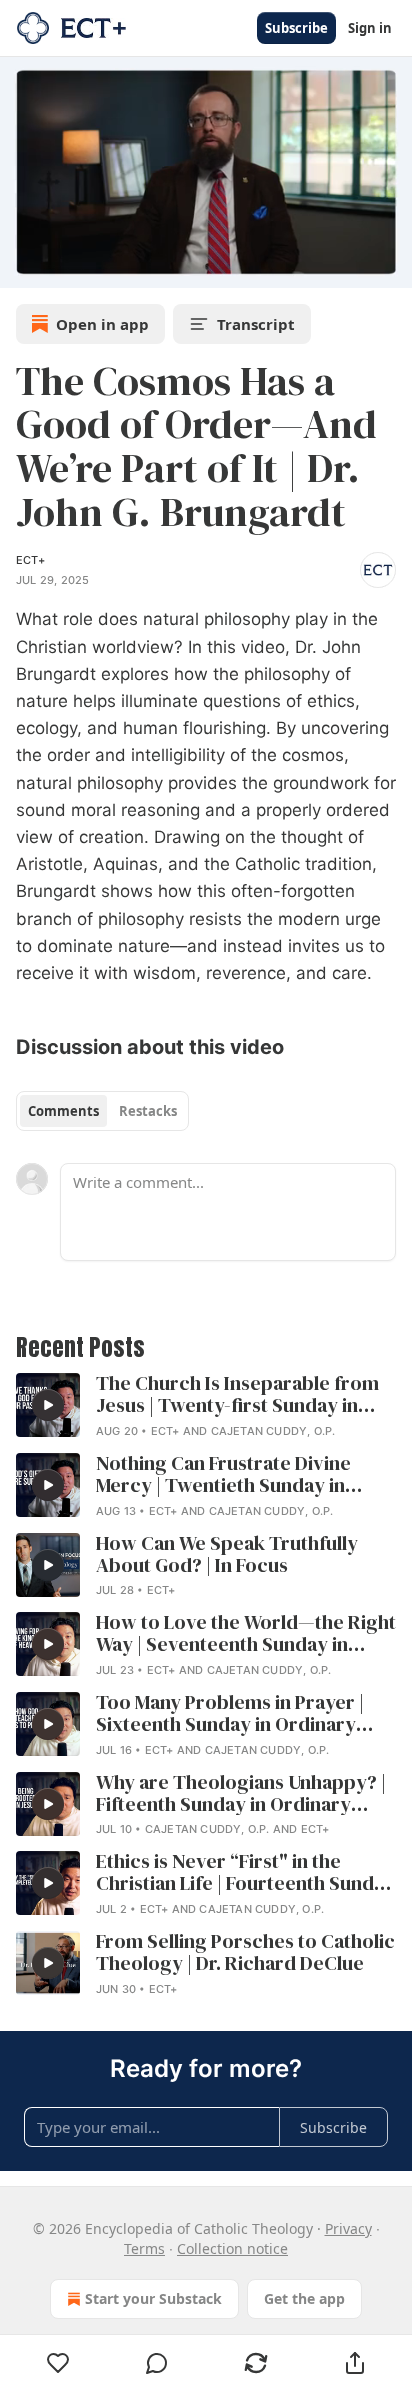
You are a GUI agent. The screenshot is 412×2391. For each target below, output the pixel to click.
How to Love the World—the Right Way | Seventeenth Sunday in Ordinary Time (246, 1634)
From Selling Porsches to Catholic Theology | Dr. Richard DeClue (245, 1953)
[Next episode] (66, 266)
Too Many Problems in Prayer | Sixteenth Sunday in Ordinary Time (230, 1714)
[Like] (58, 2363)
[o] (48, 1405)
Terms (144, 2248)
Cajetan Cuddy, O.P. (273, 1431)
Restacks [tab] (148, 1111)
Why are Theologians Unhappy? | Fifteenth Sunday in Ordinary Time (241, 1794)
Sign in (370, 28)
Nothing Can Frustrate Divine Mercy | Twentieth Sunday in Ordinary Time (223, 1475)
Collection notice (232, 2248)
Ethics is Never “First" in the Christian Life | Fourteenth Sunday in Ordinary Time (245, 1873)
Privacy (348, 2228)
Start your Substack (153, 2298)
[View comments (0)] (157, 2363)
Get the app (304, 2298)
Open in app (102, 324)
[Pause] (22, 266)
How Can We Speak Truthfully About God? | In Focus (227, 1555)
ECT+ (30, 560)
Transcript (256, 324)
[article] (206, 1407)
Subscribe (296, 28)
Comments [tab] (63, 1111)
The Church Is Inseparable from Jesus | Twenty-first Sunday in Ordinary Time (237, 1395)
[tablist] (102, 1111)
